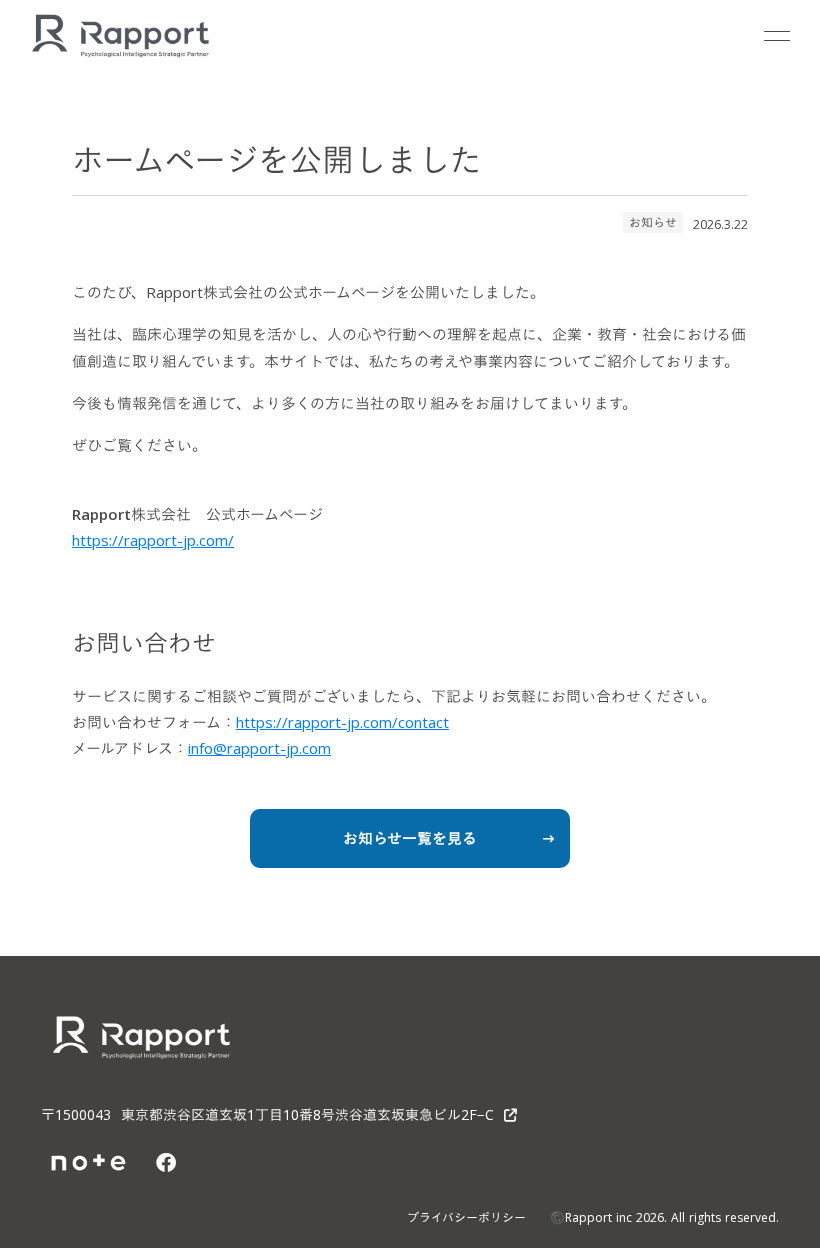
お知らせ (653, 222)
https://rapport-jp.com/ (153, 540)
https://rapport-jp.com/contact (342, 722)
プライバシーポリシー (466, 1217)
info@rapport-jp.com (259, 748)
